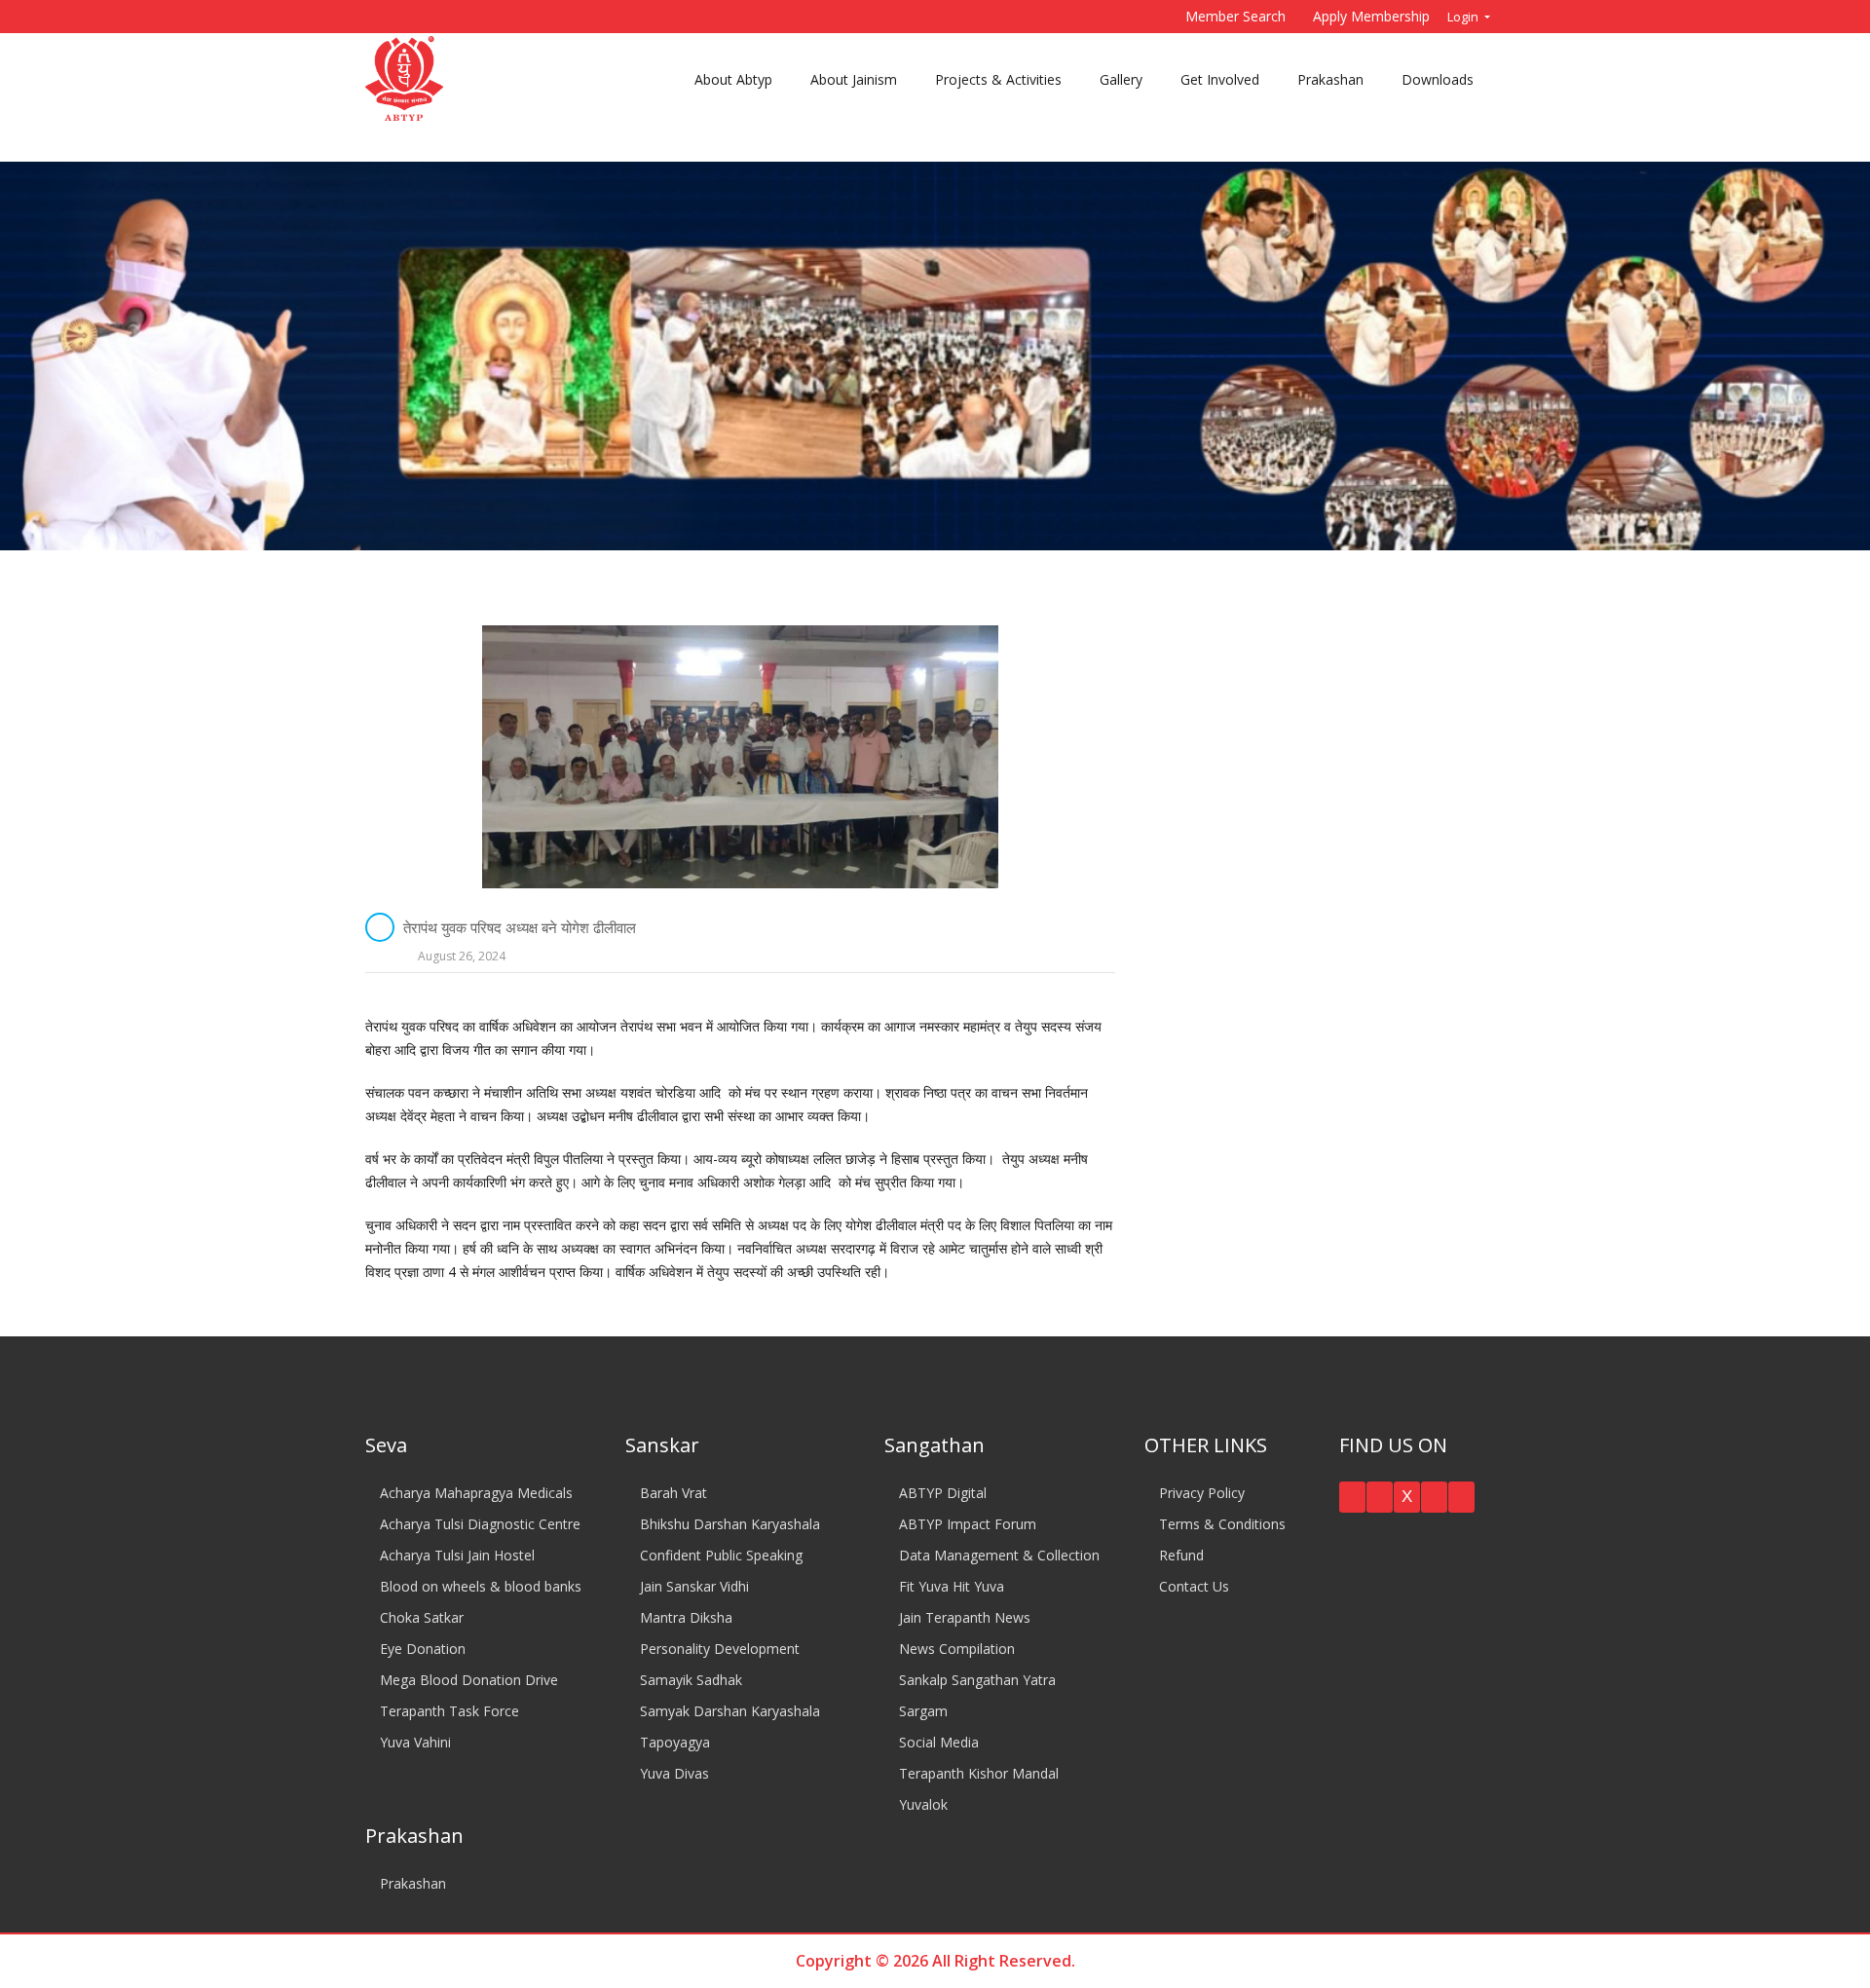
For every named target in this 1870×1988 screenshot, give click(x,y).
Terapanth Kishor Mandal (977, 1773)
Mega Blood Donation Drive (467, 1680)
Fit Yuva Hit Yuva (950, 1586)
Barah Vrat (672, 1493)
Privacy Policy (1200, 1493)
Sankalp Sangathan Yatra (975, 1680)
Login (1464, 17)
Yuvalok (921, 1804)
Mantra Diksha (684, 1617)
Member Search (1235, 16)
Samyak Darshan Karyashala (728, 1711)
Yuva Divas (673, 1773)
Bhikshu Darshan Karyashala (728, 1524)
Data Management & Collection (997, 1555)
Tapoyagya (673, 1742)
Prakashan (411, 1883)
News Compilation (955, 1649)
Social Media (937, 1742)
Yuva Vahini (413, 1742)
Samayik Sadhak (689, 1680)
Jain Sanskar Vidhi (692, 1586)
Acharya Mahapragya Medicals (474, 1493)
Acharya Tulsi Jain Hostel (455, 1555)
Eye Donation (421, 1649)
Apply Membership (1371, 16)
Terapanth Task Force (448, 1711)
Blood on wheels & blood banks (479, 1586)
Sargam (921, 1711)
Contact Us (1192, 1586)
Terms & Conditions (1220, 1524)
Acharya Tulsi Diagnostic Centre (478, 1524)
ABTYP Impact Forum (966, 1524)
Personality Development (718, 1649)
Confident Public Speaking (719, 1555)
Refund (1179, 1555)
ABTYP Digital (941, 1493)
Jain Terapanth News (963, 1617)
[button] (1352, 1497)
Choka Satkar (420, 1617)
